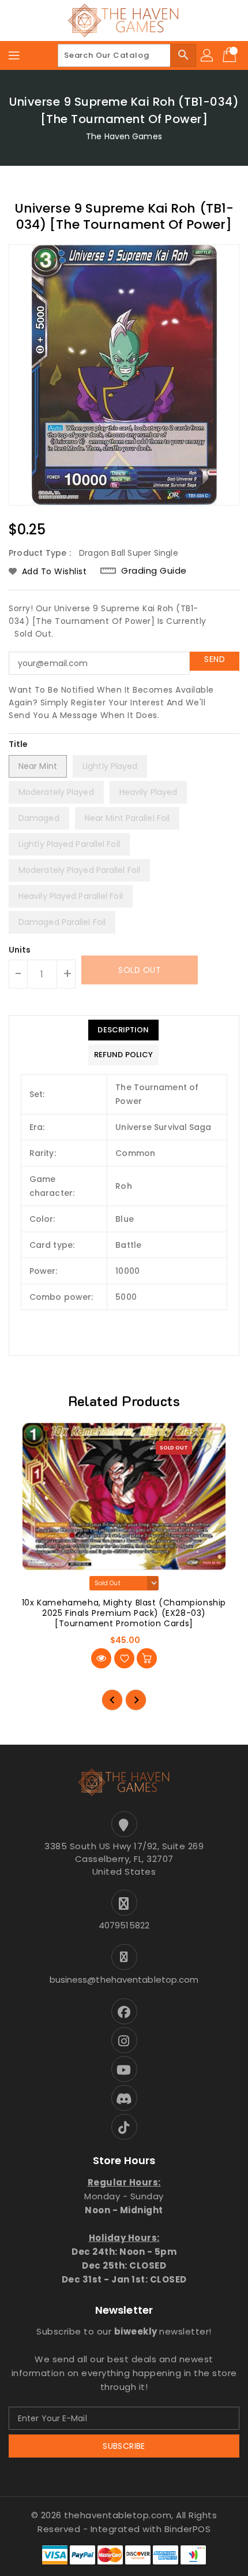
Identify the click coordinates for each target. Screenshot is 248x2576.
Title (18, 744)
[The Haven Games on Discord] (124, 2098)
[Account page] (208, 55)
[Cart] (231, 55)
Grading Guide (154, 570)
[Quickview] (101, 1658)
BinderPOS (188, 2529)
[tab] (123, 1030)
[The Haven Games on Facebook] (124, 2011)
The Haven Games (124, 136)
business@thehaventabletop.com (124, 1980)
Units (20, 950)
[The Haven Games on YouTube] (124, 2069)
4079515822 (124, 1925)
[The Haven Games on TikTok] (124, 2127)
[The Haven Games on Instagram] (124, 2040)
